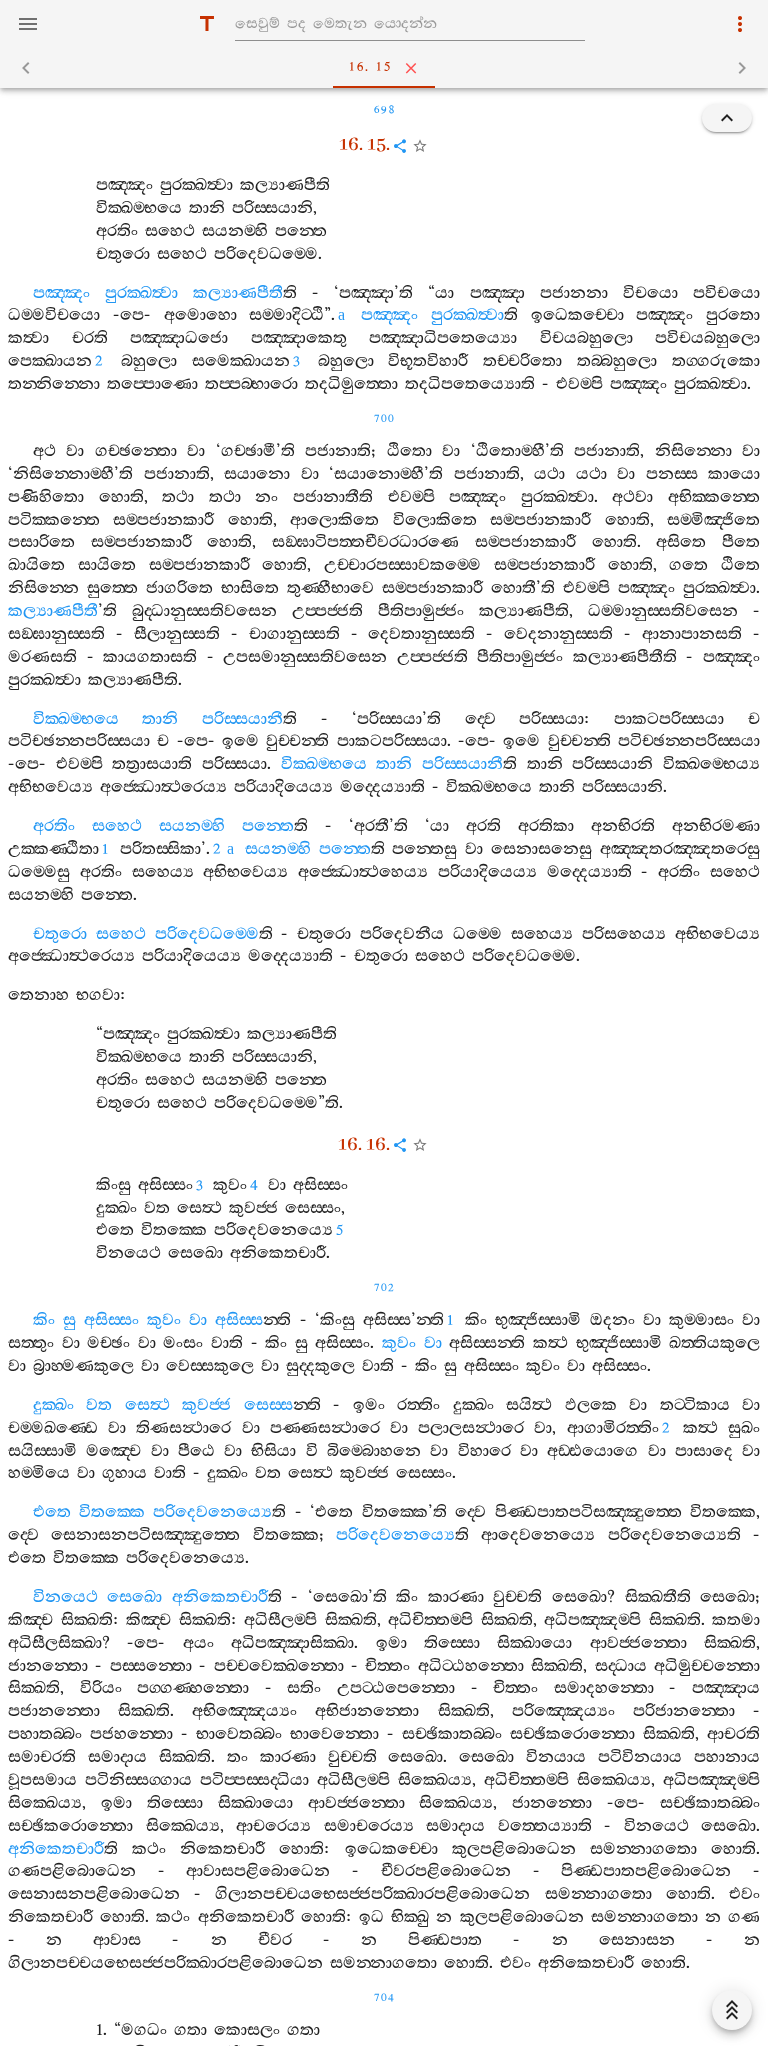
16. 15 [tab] (370, 67)
